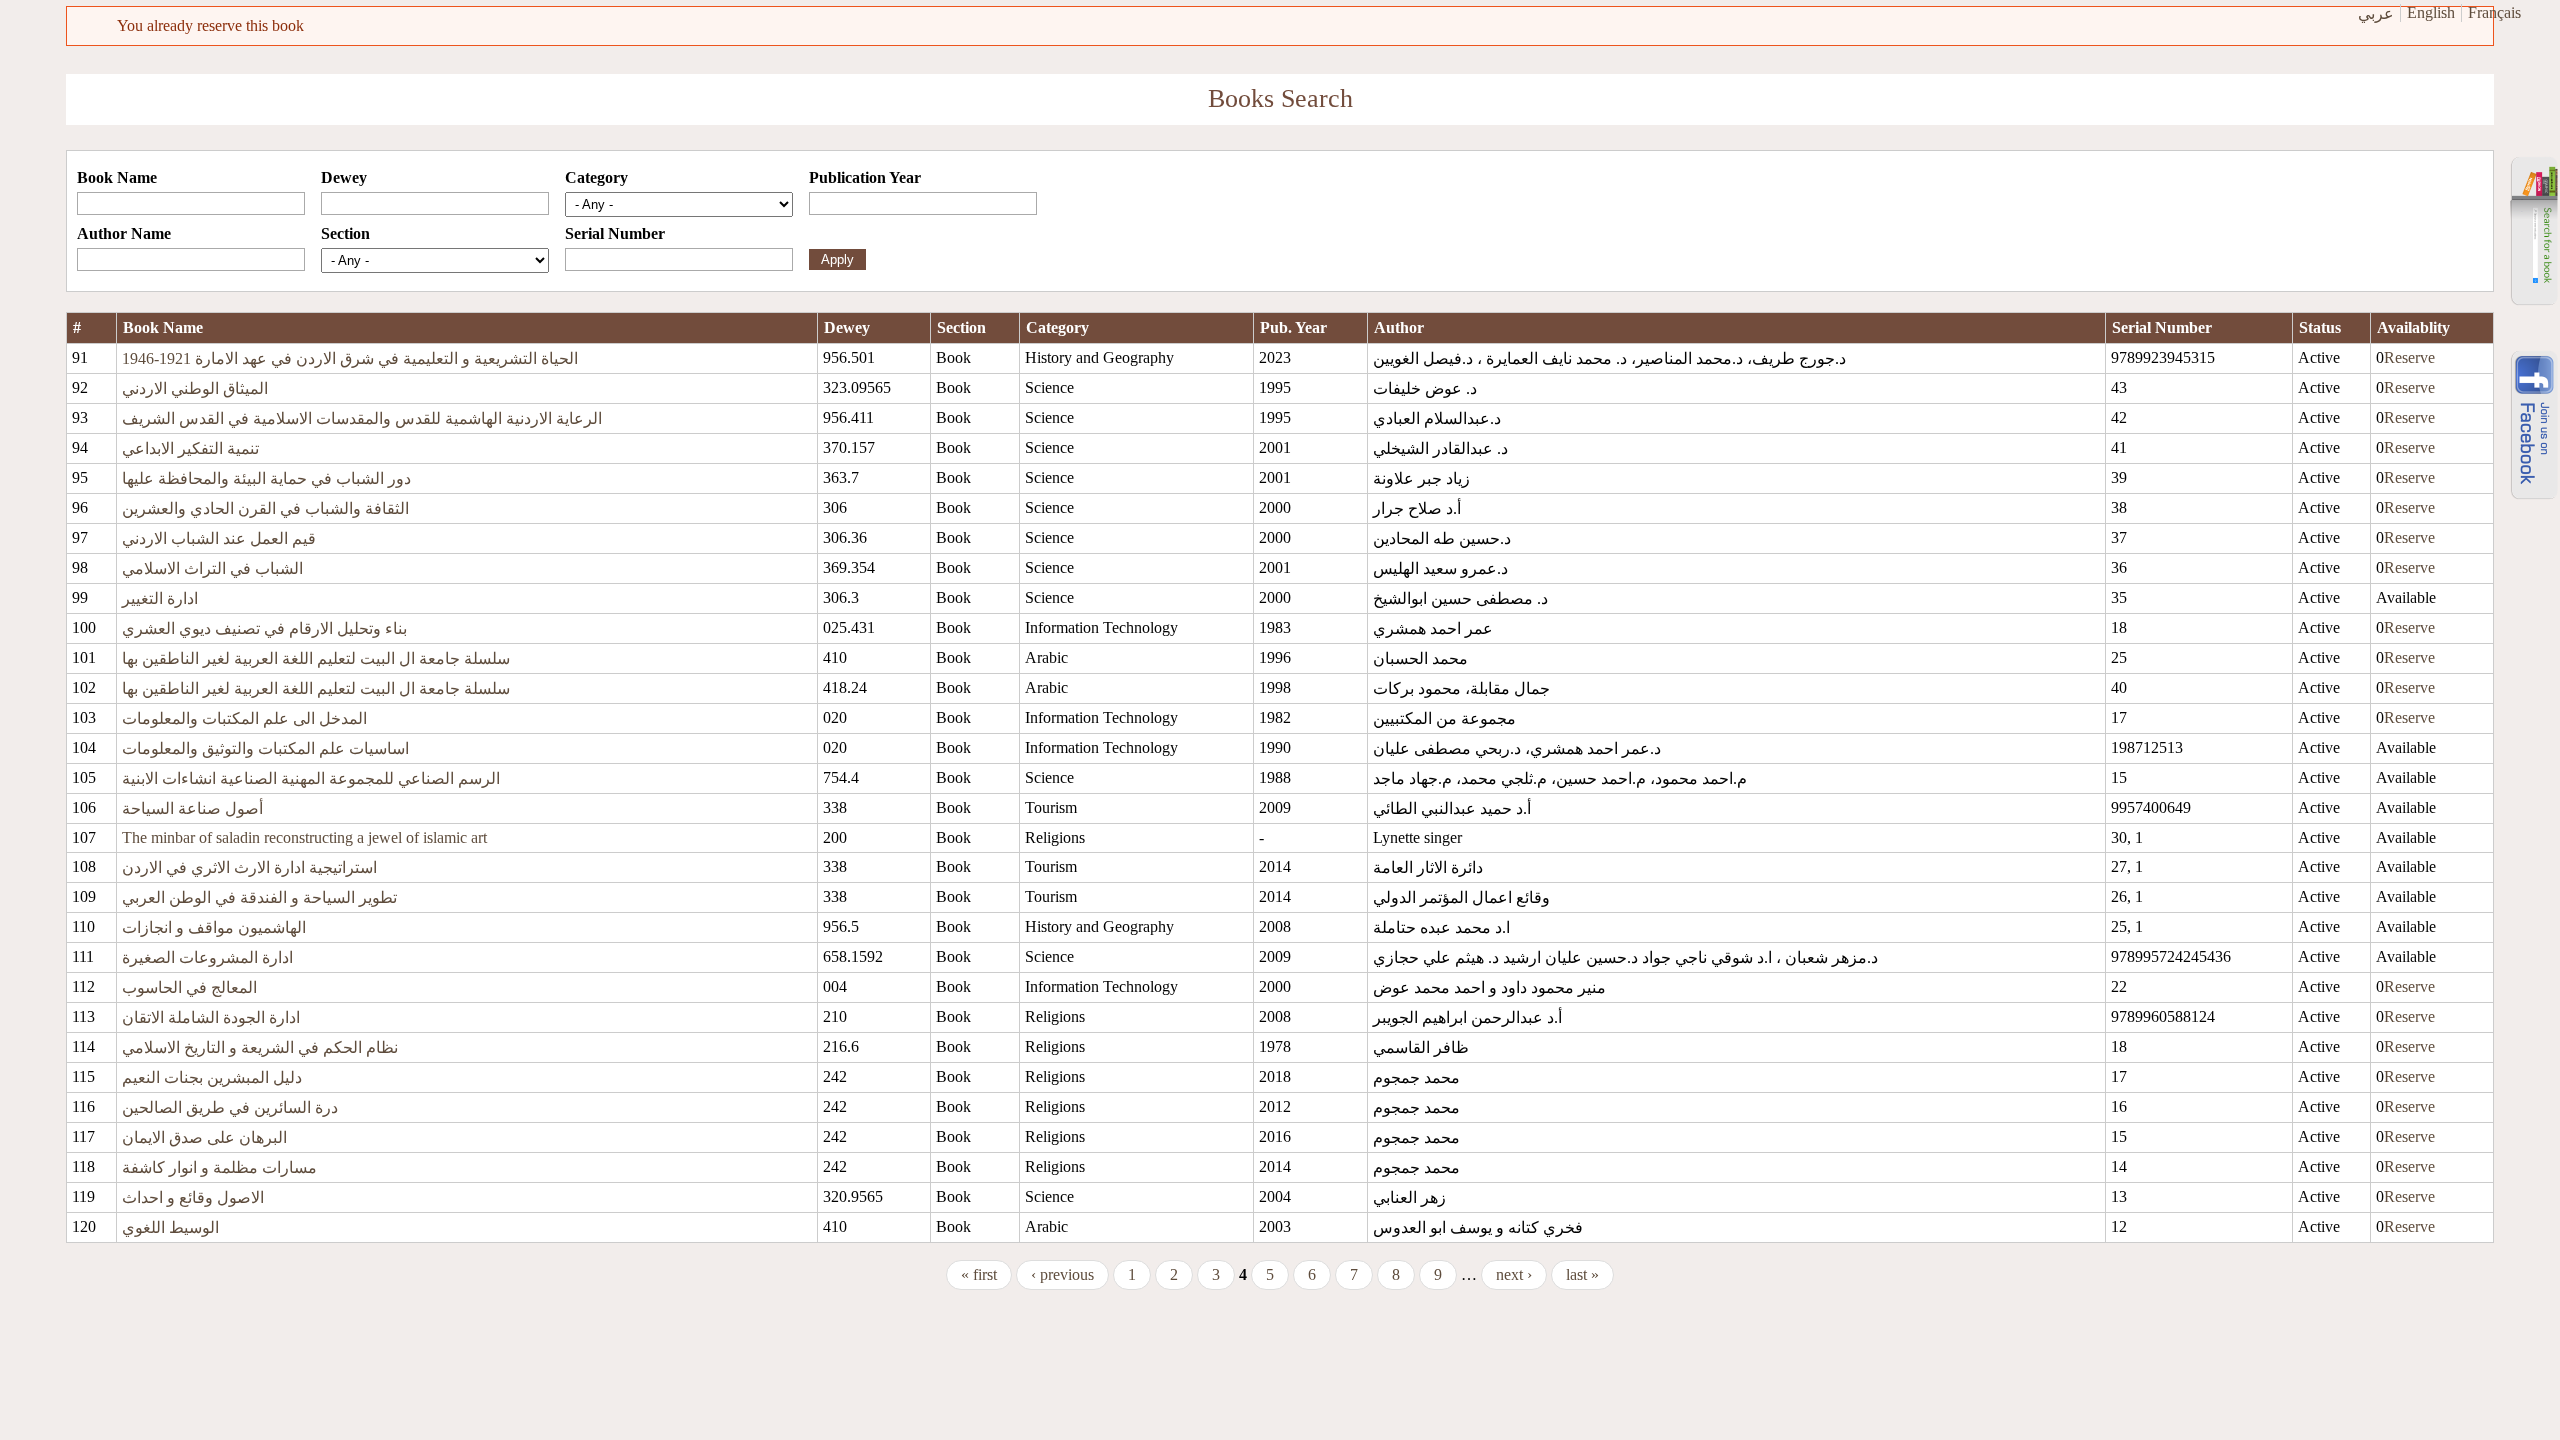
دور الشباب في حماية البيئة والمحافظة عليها (266, 478)
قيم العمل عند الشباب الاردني (219, 538)
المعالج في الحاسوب (189, 987)
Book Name (117, 177)
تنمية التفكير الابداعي (190, 448)
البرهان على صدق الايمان (204, 1137)
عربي (2376, 13)
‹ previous (1062, 1274)
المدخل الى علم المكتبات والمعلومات (244, 718)
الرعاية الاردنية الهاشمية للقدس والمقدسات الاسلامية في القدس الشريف (362, 418)
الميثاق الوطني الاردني (195, 388)
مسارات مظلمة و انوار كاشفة (219, 1167)
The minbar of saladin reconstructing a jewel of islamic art (304, 837)
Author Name (124, 233)
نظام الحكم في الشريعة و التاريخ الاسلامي (260, 1047)
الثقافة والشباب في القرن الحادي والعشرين (265, 508)
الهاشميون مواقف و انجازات (214, 927)
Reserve (2409, 357)
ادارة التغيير (160, 598)
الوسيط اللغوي (170, 1227)
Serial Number (615, 233)
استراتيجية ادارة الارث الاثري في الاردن (249, 867)
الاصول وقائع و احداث (193, 1197)
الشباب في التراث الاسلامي (212, 568)
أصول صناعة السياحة (192, 808)
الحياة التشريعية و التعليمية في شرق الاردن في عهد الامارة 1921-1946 (350, 358)
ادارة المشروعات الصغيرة (207, 957)
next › (1514, 1274)
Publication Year (865, 177)
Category (596, 177)
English (2431, 12)
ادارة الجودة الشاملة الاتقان (211, 1017)
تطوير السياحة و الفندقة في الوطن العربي (259, 897)
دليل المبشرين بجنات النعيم (212, 1077)
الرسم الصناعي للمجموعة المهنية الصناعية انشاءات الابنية (311, 778)
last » (1582, 1274)
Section (345, 233)
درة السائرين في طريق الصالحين (230, 1107)
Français (2494, 12)
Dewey (344, 177)
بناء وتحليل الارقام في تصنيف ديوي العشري (264, 628)
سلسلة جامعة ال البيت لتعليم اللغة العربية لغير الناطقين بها (316, 658)
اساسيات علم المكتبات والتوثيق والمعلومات (265, 748)
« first (979, 1274)
